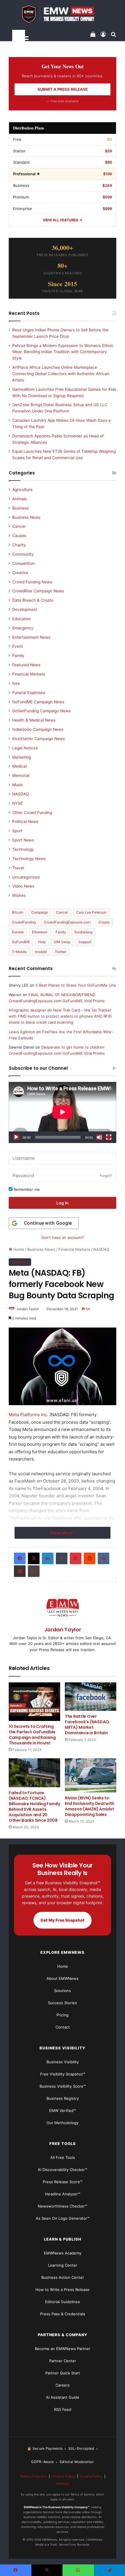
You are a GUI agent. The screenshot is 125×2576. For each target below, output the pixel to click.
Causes (19, 536)
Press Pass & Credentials (63, 2314)
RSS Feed (63, 2409)
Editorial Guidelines (63, 2302)
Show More (61, 1533)
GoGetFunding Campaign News (41, 711)
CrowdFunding (24, 922)
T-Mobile (19, 952)
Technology (23, 849)
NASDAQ (101, 1249)
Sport (17, 831)
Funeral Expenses (29, 693)
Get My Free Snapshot (63, 1920)
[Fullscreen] (109, 1137)
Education (22, 619)
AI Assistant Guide (63, 2397)
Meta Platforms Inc (28, 1415)
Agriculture (22, 490)
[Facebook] (20, 1558)
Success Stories (63, 2003)
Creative (20, 573)
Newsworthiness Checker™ (63, 2206)
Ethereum (40, 932)
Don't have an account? (63, 1237)
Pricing (63, 2015)
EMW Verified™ (63, 2111)
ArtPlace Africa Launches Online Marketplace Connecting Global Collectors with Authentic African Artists (61, 374)
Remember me (26, 1189)
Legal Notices (25, 748)
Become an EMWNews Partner (63, 2349)
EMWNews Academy (63, 2253)
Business (20, 508)
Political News (25, 821)
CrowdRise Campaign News (38, 591)
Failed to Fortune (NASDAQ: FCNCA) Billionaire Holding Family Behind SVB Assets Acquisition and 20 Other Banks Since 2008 (34, 1807)
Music (18, 785)
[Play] (16, 1137)
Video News (23, 886)
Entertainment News (31, 637)
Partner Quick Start (63, 2373)
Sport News (23, 840)
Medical (19, 766)
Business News (41, 1249)
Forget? (106, 1176)
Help (42, 942)
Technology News (29, 859)
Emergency (23, 628)
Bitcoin (18, 912)
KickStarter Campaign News (39, 739)
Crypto (104, 922)
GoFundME (21, 942)
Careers (63, 2385)
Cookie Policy (91, 2476)
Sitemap (63, 2483)
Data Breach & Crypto (33, 600)
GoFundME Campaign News (38, 702)
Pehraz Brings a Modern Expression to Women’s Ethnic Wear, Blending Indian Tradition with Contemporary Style (63, 352)
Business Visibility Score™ (63, 2086)
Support (85, 942)
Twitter (61, 952)
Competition (24, 563)
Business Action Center (63, 2277)
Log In (63, 1203)
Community (23, 554)
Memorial (21, 775)
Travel (18, 868)
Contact (63, 2027)
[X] (34, 1558)
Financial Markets (74, 1249)
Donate (18, 932)
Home (18, 1249)
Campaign (40, 912)
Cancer (19, 526)
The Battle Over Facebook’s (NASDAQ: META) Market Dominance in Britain (87, 1725)
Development (25, 609)
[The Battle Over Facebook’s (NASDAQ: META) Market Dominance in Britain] (91, 1697)
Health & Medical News (34, 720)
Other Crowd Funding (32, 813)
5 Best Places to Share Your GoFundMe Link (76, 985)
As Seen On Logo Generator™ (63, 2218)
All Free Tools (63, 2157)
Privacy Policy (64, 2476)
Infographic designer (27, 1010)
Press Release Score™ (63, 2182)
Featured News (26, 665)
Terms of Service (33, 2476)
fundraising (83, 932)
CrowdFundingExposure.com (67, 922)
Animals (19, 499)
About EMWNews (63, 1978)
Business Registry (63, 2098)
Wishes (19, 895)
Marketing (22, 757)
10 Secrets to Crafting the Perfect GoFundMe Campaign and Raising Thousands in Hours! (32, 1735)
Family (18, 656)
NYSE (17, 803)
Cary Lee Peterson (91, 912)
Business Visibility (63, 2062)
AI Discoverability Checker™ (63, 2170)
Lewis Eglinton (22, 1032)
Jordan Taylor (27, 1309)
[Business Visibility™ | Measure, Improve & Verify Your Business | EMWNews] (63, 14)
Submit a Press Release (63, 89)
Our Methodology (63, 2123)
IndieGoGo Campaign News (38, 729)
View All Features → (63, 220)
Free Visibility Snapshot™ (63, 2074)
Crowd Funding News (32, 582)
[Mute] (99, 1137)
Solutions (63, 1991)
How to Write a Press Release (63, 2290)
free (16, 683)
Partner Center (63, 2361)
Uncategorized (26, 877)
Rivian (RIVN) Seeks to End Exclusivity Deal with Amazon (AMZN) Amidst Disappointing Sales (90, 1806)
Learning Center (63, 2265)
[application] (63, 1112)
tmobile (41, 952)
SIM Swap (62, 942)
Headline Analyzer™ (63, 2194)
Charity (19, 545)
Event (18, 646)
